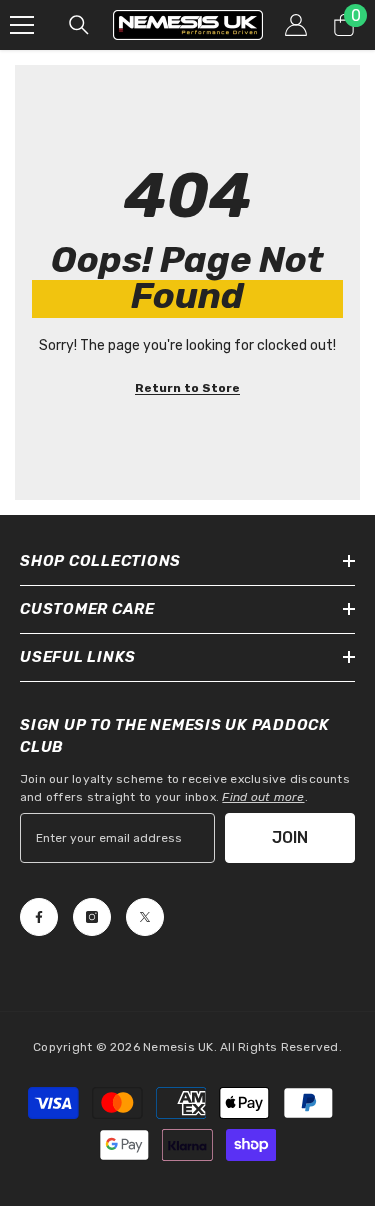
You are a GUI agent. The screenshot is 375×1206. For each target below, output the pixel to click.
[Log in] (296, 25)
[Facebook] (39, 917)
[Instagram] (92, 917)
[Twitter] (145, 917)
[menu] (22, 25)
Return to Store (187, 388)
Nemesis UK (178, 1047)
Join (290, 837)
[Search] (79, 25)
